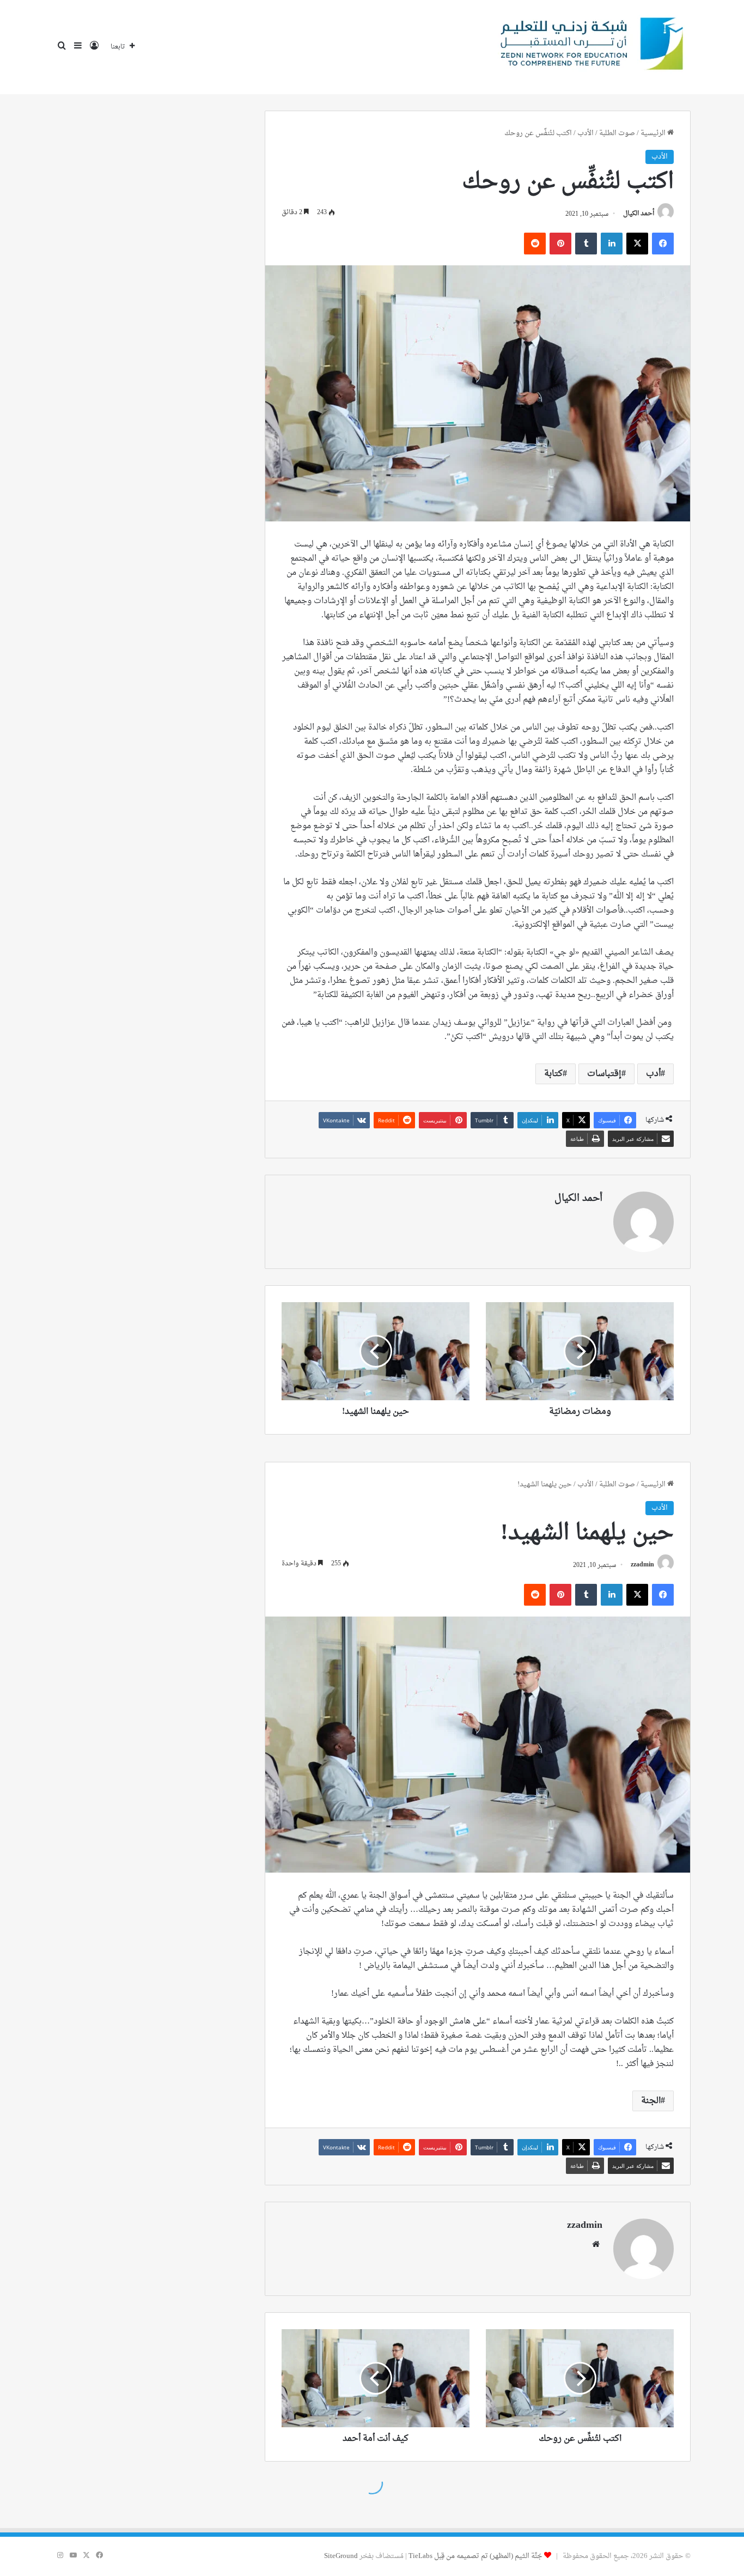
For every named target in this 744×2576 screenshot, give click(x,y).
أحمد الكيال (639, 214)
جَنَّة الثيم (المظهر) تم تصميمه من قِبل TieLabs (475, 2556)
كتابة (553, 1074)
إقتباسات (604, 1074)
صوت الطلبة (617, 133)
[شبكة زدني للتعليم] (588, 47)
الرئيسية (654, 133)
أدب (653, 1074)
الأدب (586, 133)
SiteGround (341, 2556)
